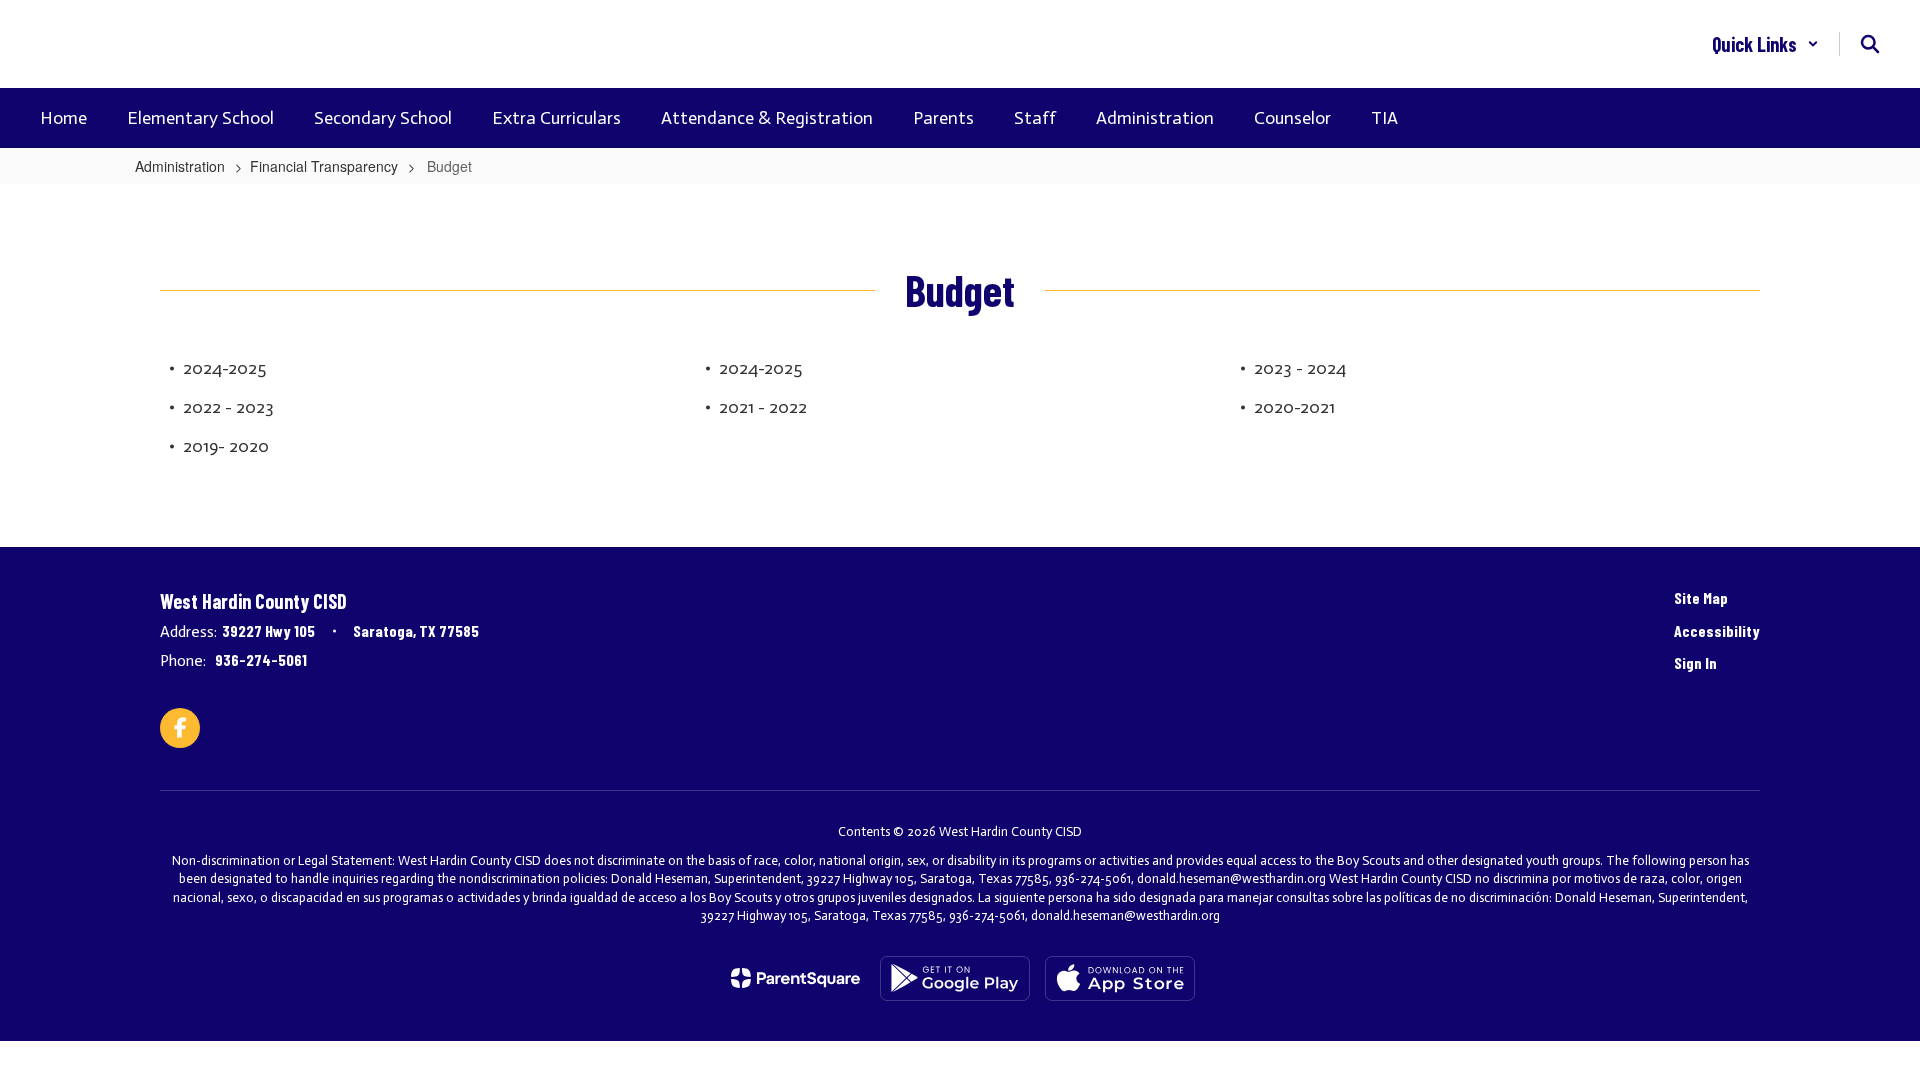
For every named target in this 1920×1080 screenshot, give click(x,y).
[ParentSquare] (795, 978)
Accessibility (1717, 630)
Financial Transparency (324, 166)
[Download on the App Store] (1120, 978)
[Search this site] (1870, 44)
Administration (180, 166)
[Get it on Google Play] (955, 978)
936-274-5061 (261, 659)
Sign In (1695, 662)
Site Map (1701, 597)
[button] (1765, 44)
